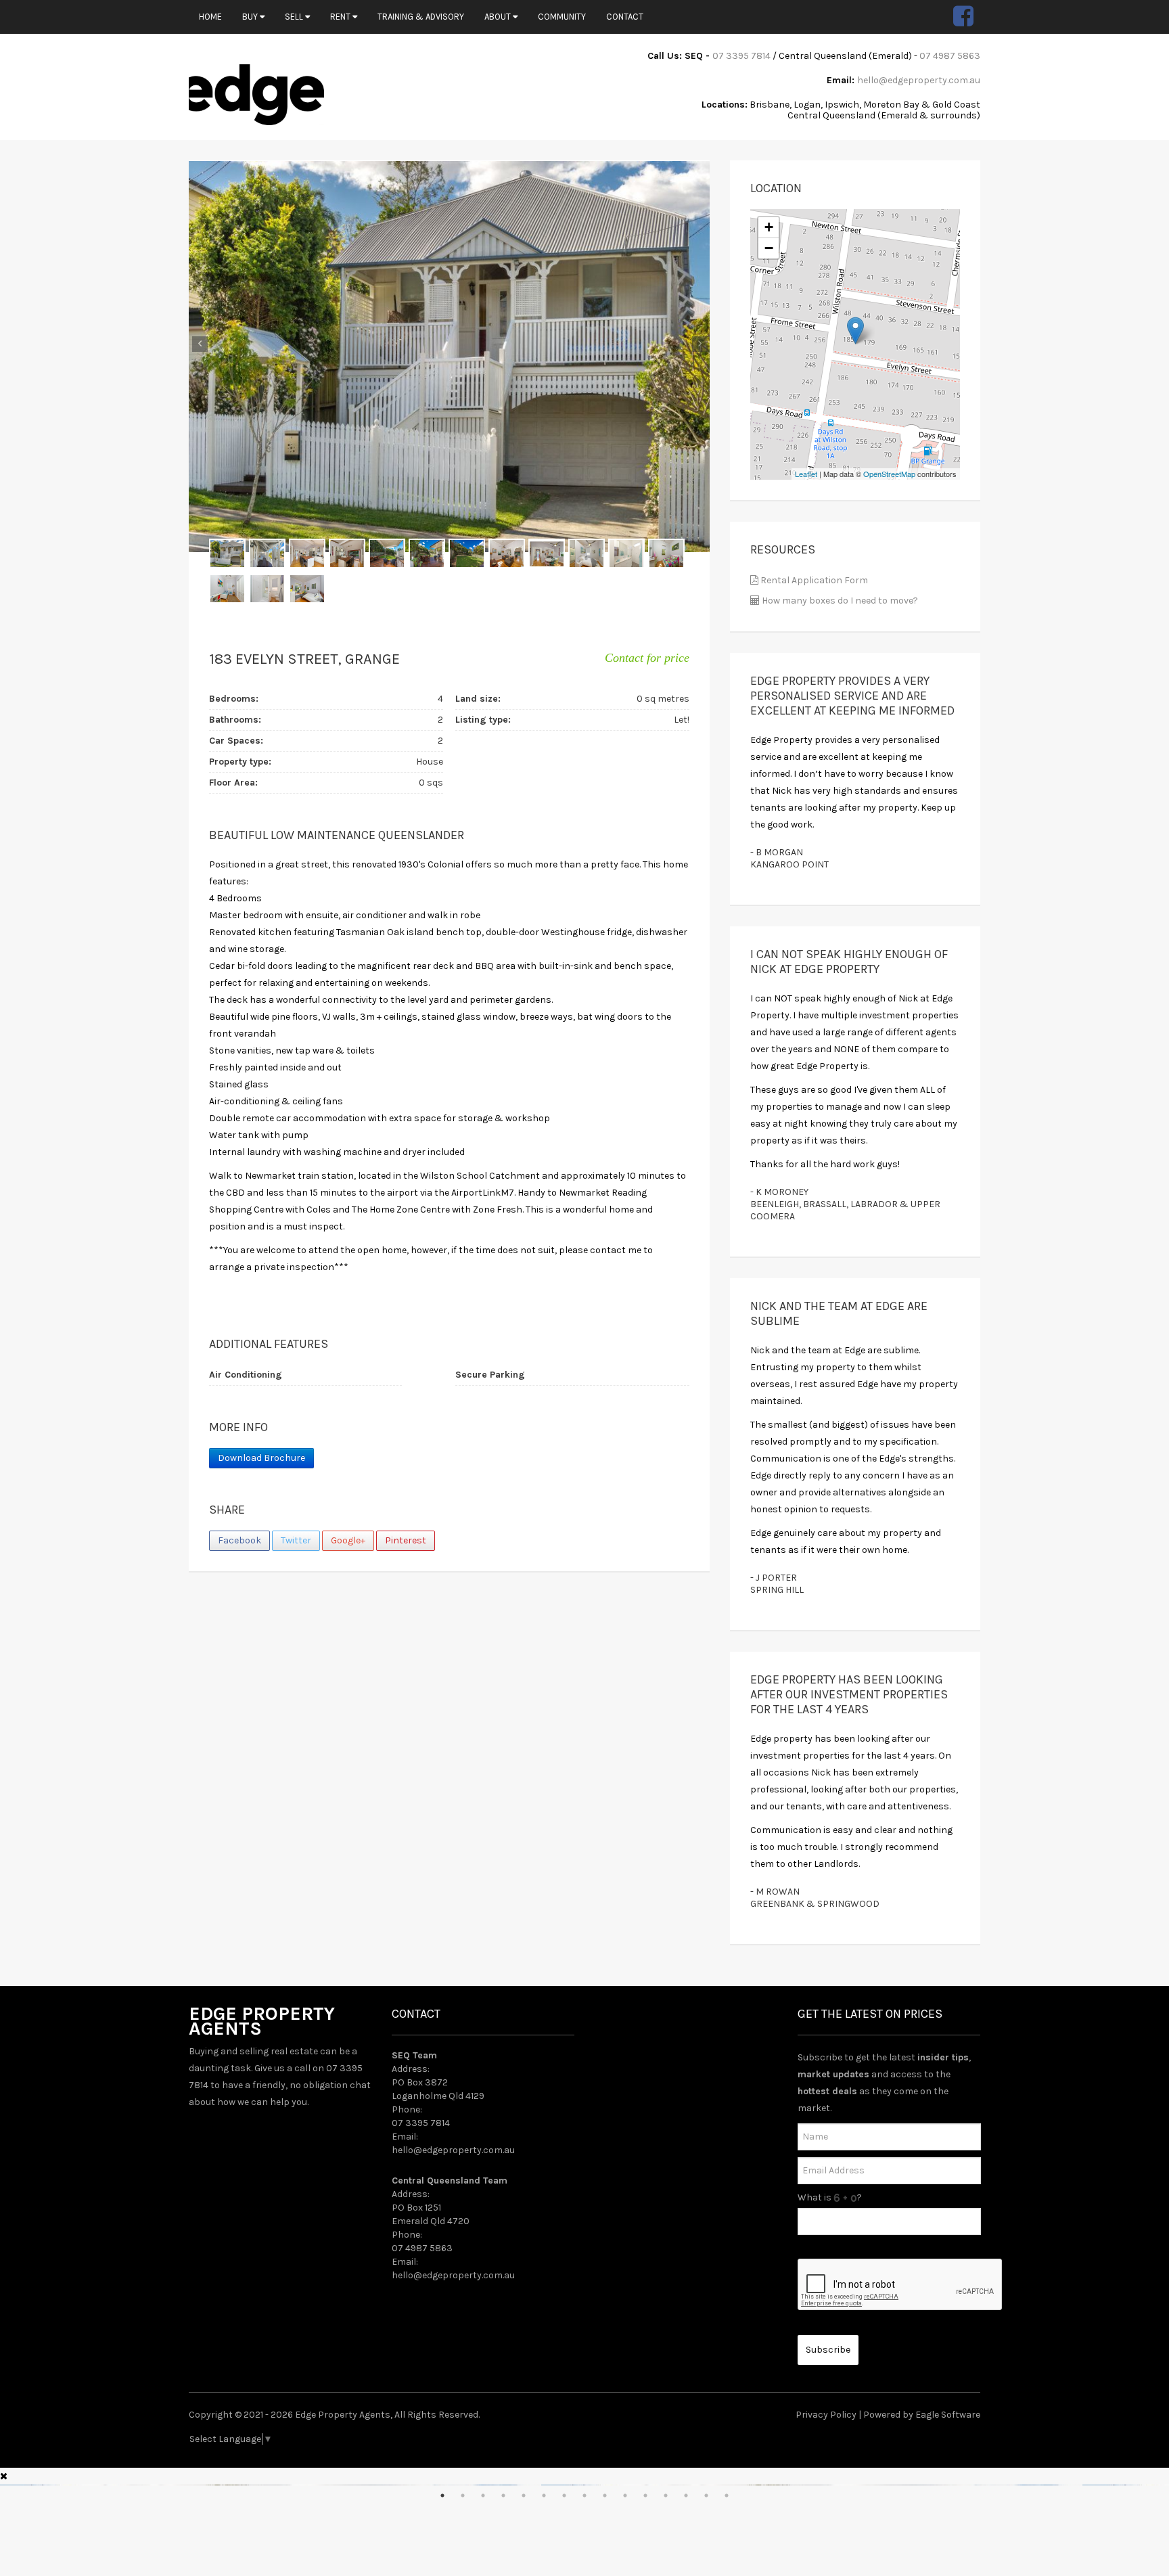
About (499, 17)
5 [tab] (524, 2495)
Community (562, 17)
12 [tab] (666, 2495)
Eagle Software (948, 2415)
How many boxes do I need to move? (839, 601)
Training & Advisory (421, 17)
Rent (341, 17)
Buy (251, 17)
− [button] (769, 248)
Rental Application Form (813, 580)
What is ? (830, 2197)
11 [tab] (645, 2495)
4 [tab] (503, 2495)
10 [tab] (625, 2495)
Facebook (239, 1540)
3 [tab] (483, 2495)
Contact (625, 17)
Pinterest (406, 1540)
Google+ (348, 1540)
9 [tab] (605, 2495)
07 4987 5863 (950, 56)
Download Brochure (261, 1458)
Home (210, 17)
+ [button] (769, 227)
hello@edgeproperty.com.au (919, 80)
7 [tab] (564, 2495)
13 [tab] (686, 2495)
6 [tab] (544, 2495)
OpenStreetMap (889, 474)
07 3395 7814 (741, 56)
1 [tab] (442, 2495)
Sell (295, 17)
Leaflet (806, 474)
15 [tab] (727, 2495)
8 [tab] (584, 2495)
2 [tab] (463, 2495)
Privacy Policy (826, 2415)
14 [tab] (706, 2495)
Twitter (296, 1540)
